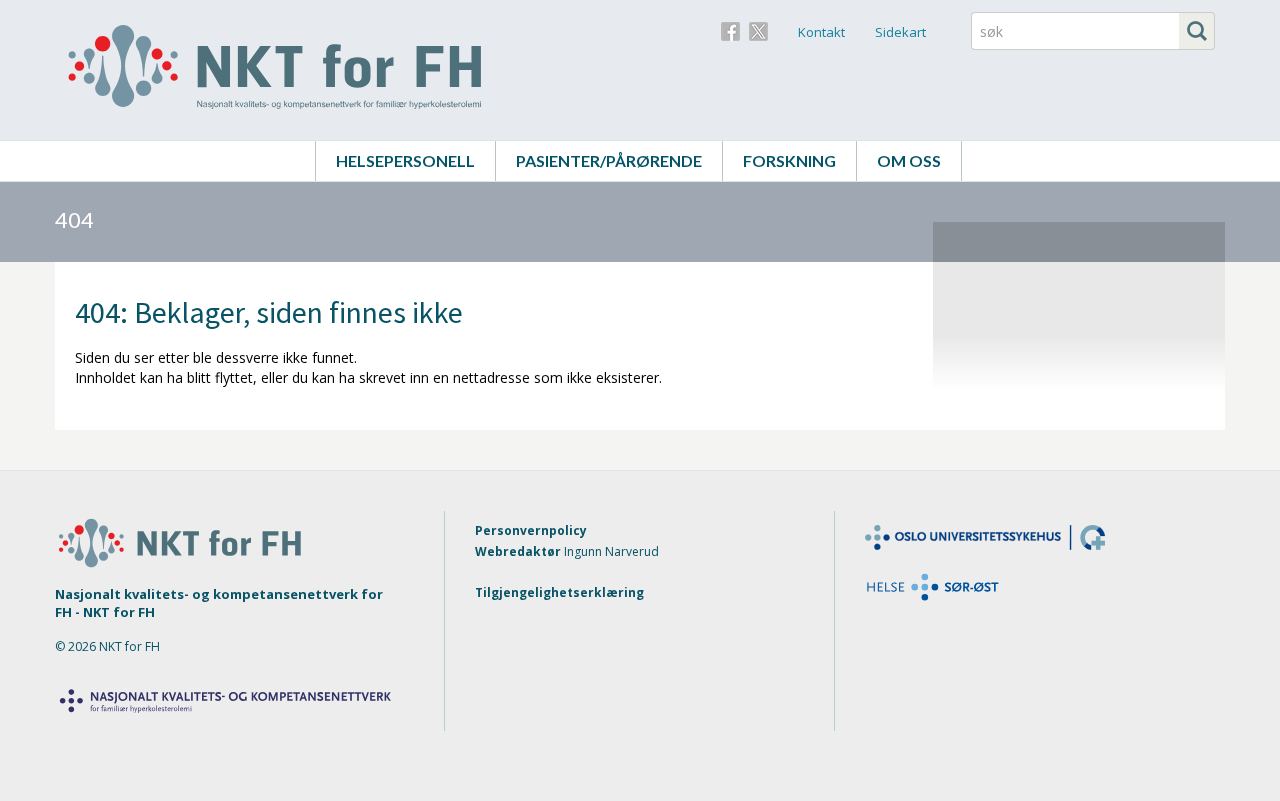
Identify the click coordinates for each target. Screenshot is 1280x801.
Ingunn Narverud (611, 551)
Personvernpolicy (531, 530)
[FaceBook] (730, 28)
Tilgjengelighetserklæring (559, 592)
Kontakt (821, 32)
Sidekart (900, 32)
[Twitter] (758, 28)
